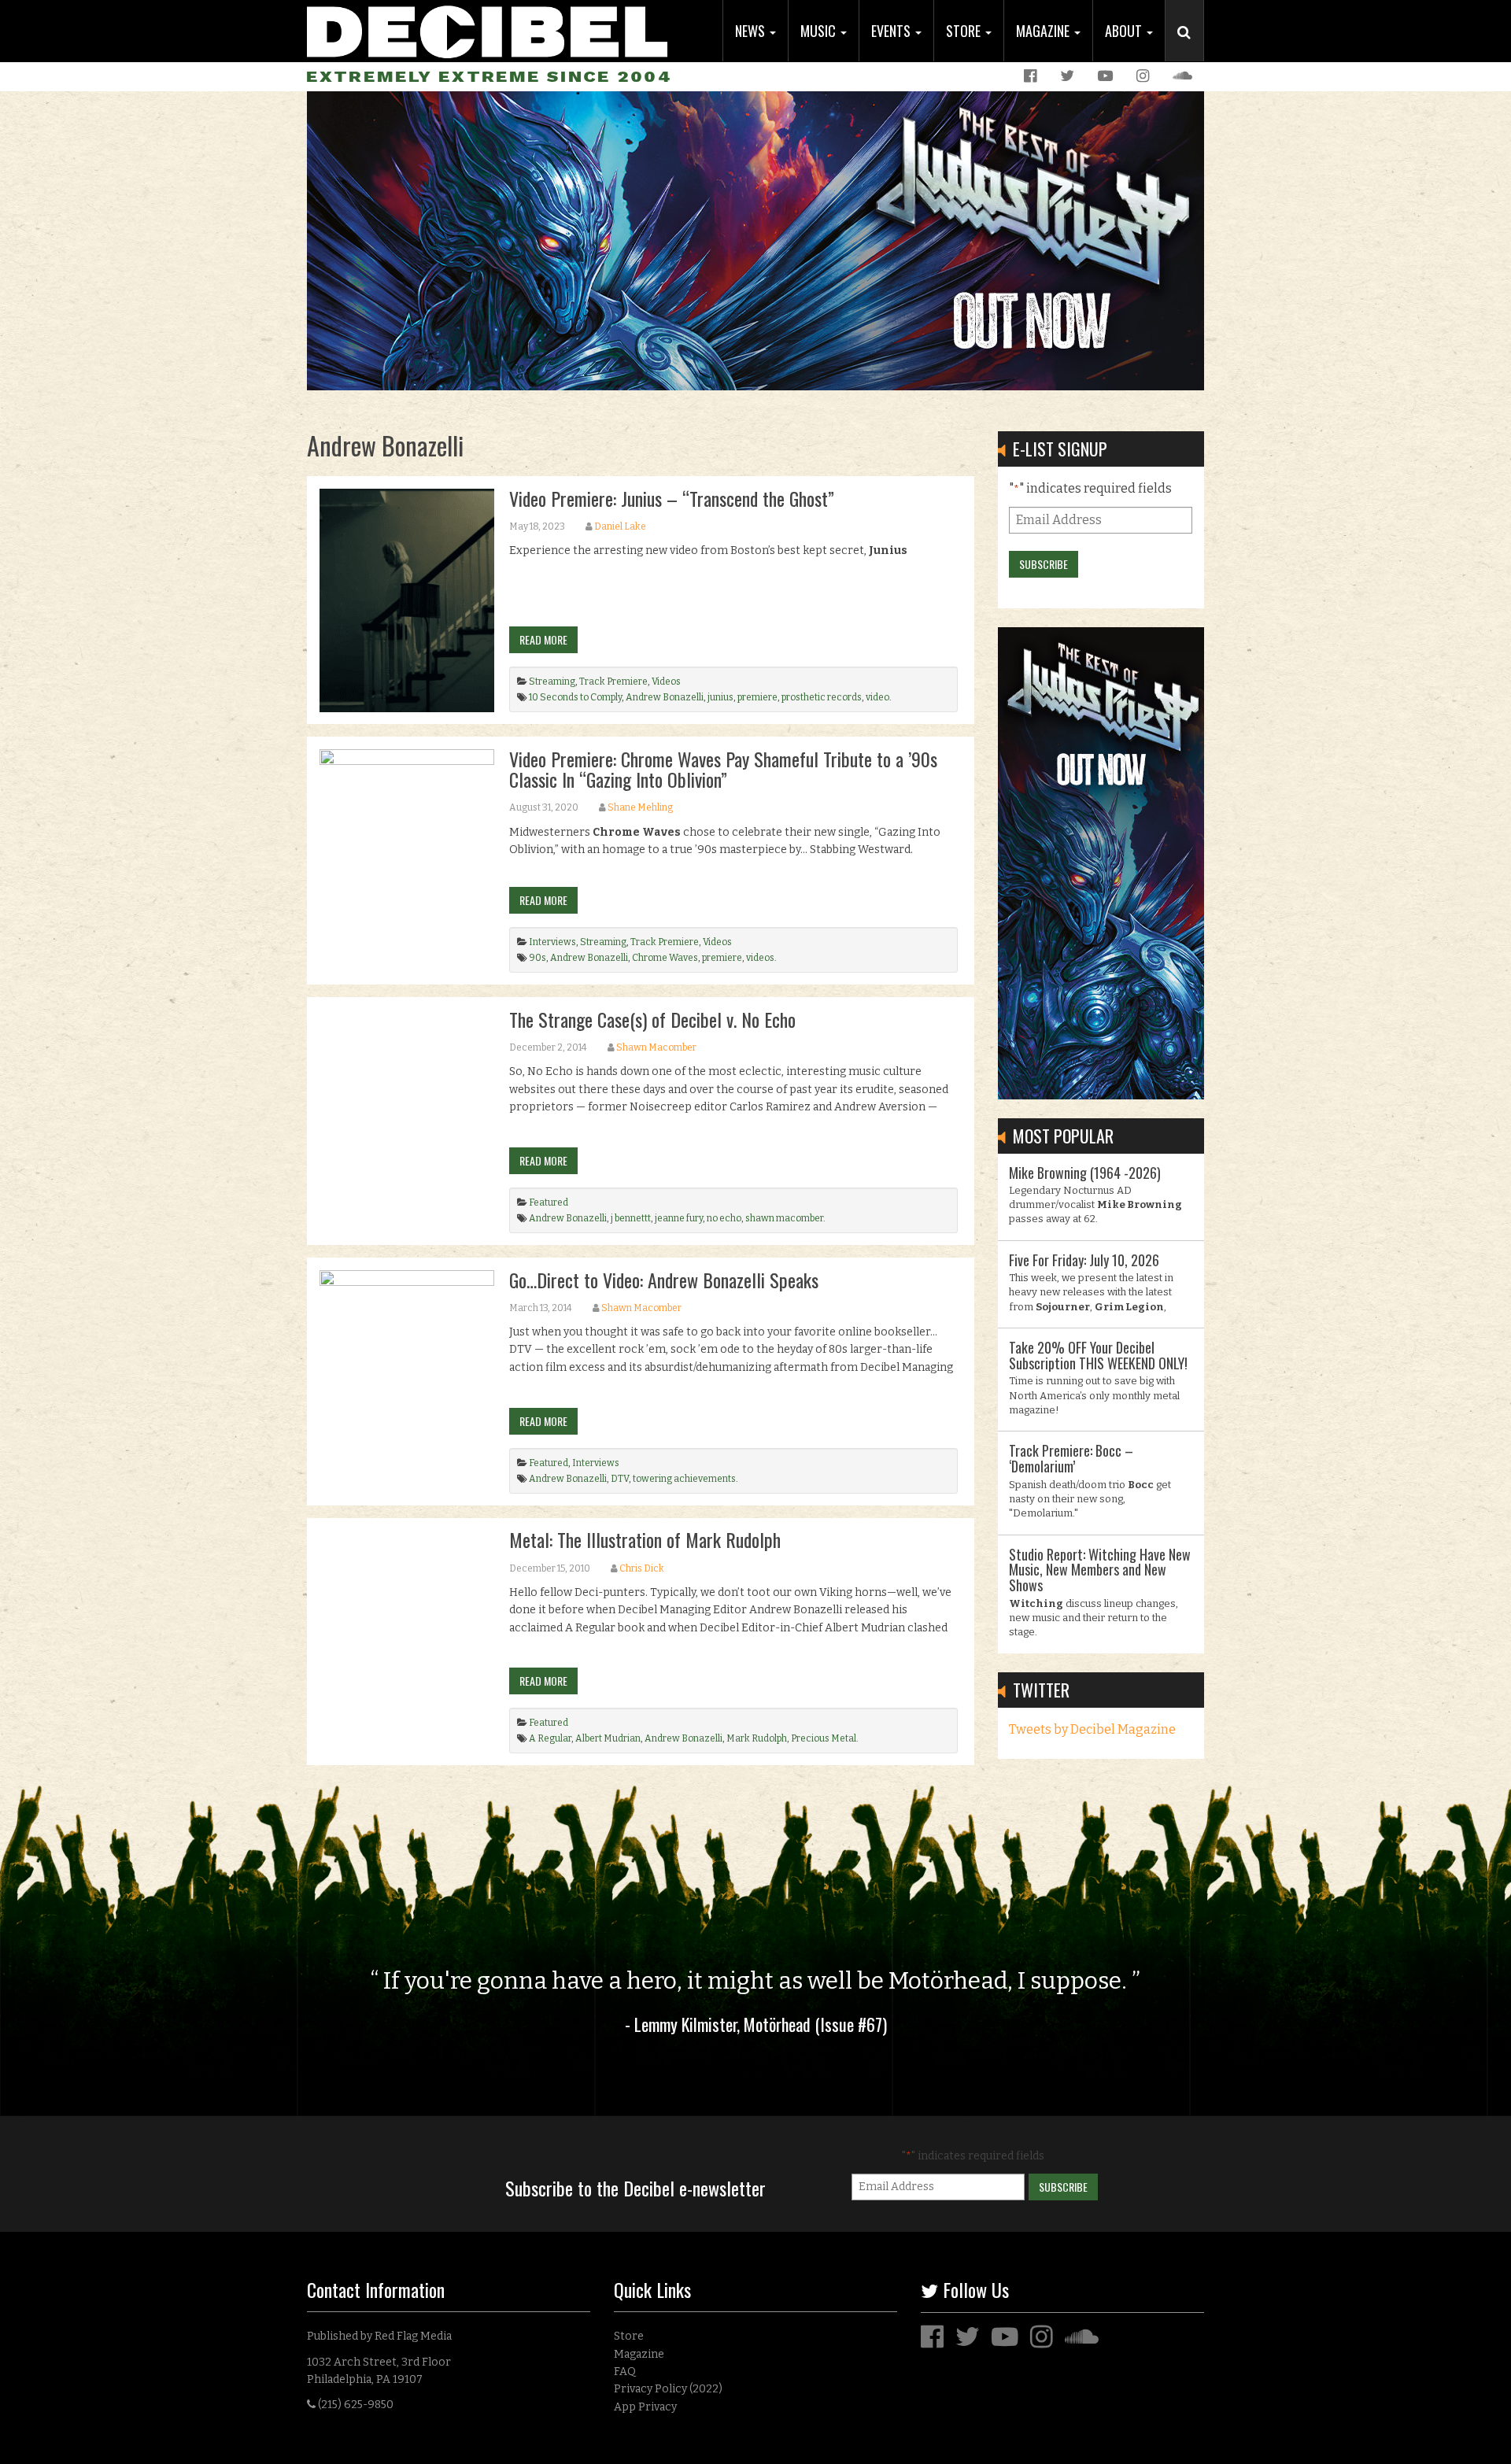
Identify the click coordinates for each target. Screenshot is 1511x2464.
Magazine (1044, 31)
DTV (620, 1479)
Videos (666, 682)
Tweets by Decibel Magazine (1092, 1729)
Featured (549, 1202)
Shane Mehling (640, 807)
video (877, 697)
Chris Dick (642, 1568)
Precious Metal (824, 1738)
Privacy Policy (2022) (668, 2389)
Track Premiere (613, 682)
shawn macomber (784, 1218)
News (752, 31)
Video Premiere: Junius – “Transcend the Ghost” (672, 498)
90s (538, 958)
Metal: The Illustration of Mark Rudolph (645, 1539)
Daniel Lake (620, 526)
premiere (757, 697)
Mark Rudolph (757, 1738)
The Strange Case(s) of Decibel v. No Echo (652, 1019)
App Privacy (645, 2407)
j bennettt (631, 1218)
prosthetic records (822, 697)
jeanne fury (679, 1218)
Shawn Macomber (656, 1047)
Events (892, 31)
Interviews (552, 942)
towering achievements (684, 1479)
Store (965, 31)
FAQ (625, 2372)
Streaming (552, 682)
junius (720, 697)
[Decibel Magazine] (487, 30)
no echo (724, 1218)
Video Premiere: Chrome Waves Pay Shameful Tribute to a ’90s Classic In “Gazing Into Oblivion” (723, 769)
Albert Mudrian (608, 1738)
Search (1191, 48)
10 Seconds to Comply (575, 697)
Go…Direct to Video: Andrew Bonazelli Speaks (664, 1280)
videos (760, 958)
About (1125, 31)
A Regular (550, 1738)
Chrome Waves (665, 958)
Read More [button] (543, 639)
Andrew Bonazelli (665, 697)
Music (820, 31)
